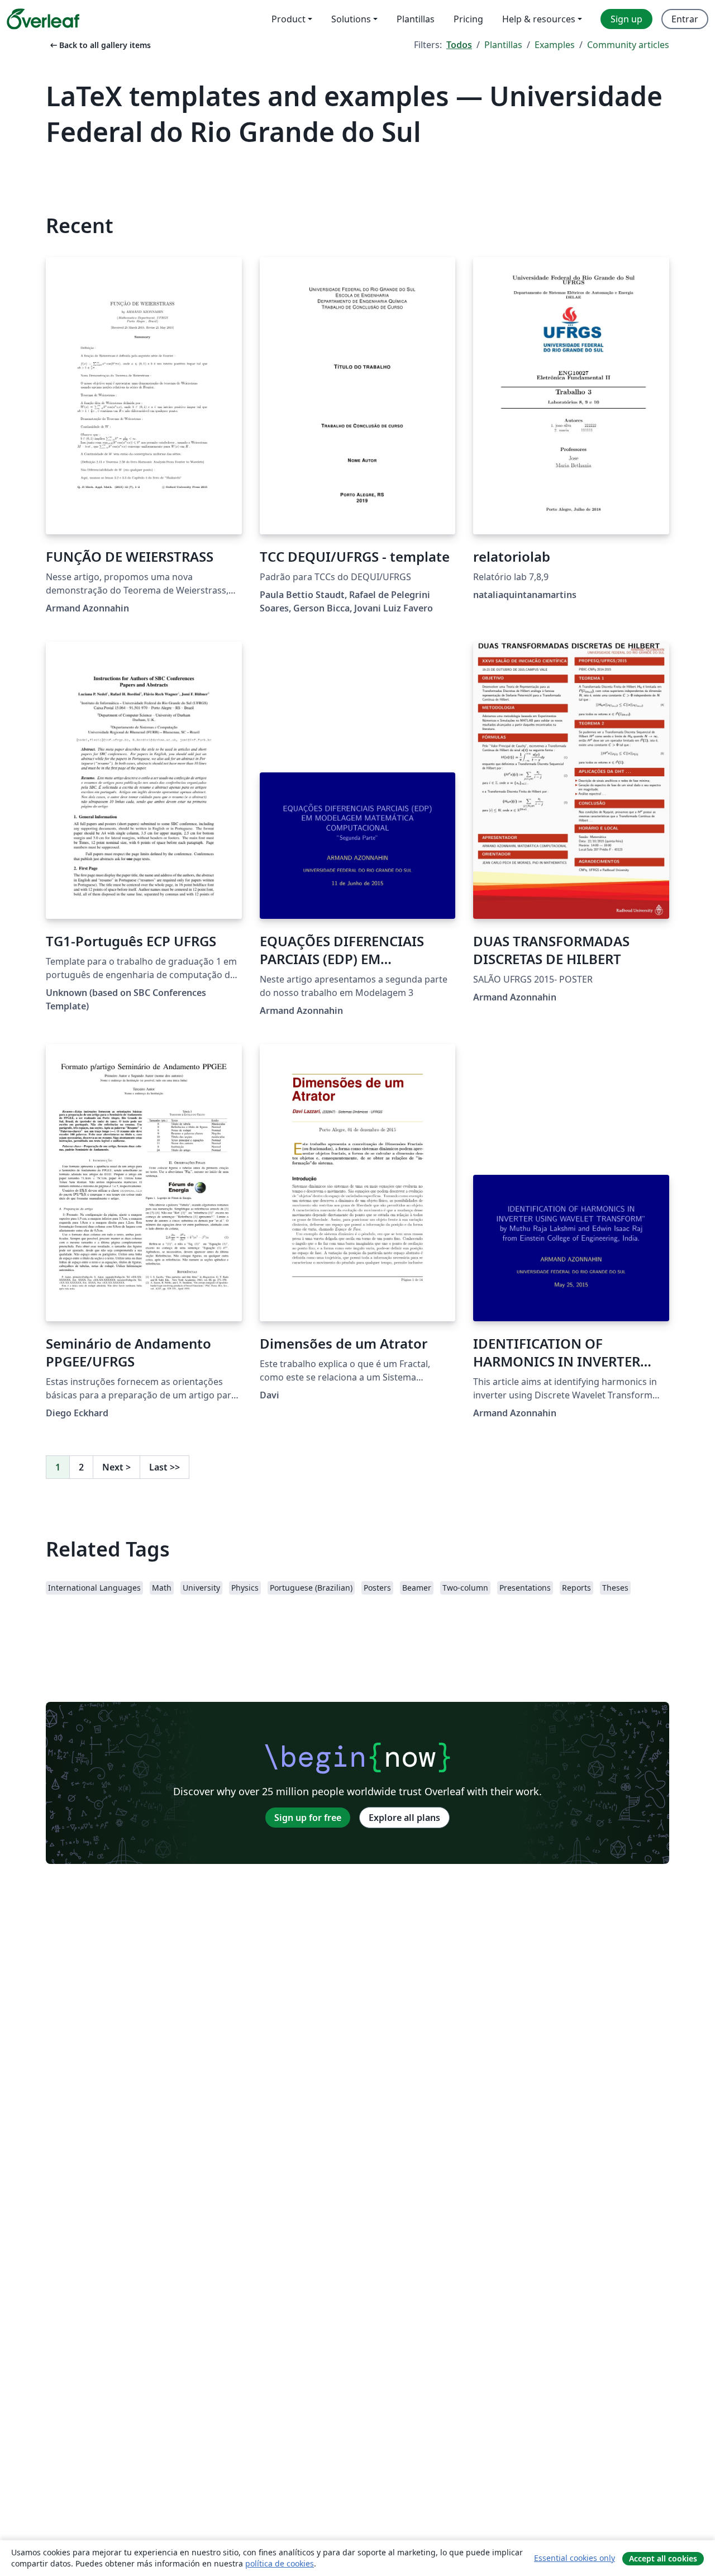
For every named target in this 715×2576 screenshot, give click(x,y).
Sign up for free (308, 1818)
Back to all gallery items (99, 45)
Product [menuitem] (289, 19)
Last (165, 1467)
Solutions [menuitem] (351, 19)
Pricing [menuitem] (468, 19)
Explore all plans (404, 1818)
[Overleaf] (43, 19)
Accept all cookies (663, 2558)
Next (116, 1467)
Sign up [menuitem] (626, 19)
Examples (555, 45)
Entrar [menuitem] (685, 19)
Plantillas (503, 45)
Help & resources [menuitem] (539, 19)
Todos (459, 45)
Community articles (628, 45)
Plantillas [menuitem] (416, 19)
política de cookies (280, 2563)
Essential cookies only (575, 2558)
